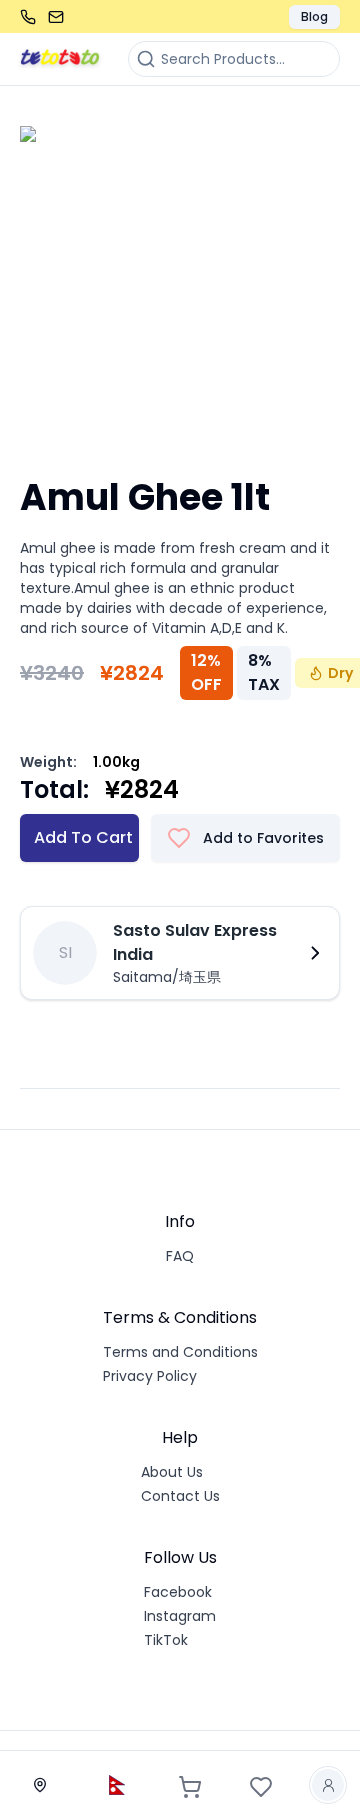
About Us (172, 1472)
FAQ (180, 1256)
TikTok (166, 1640)
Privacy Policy (150, 1376)
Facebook (178, 1592)
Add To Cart (83, 837)
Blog (314, 16)
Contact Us (180, 1496)
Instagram (180, 1616)
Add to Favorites (263, 838)
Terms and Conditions (180, 1352)
